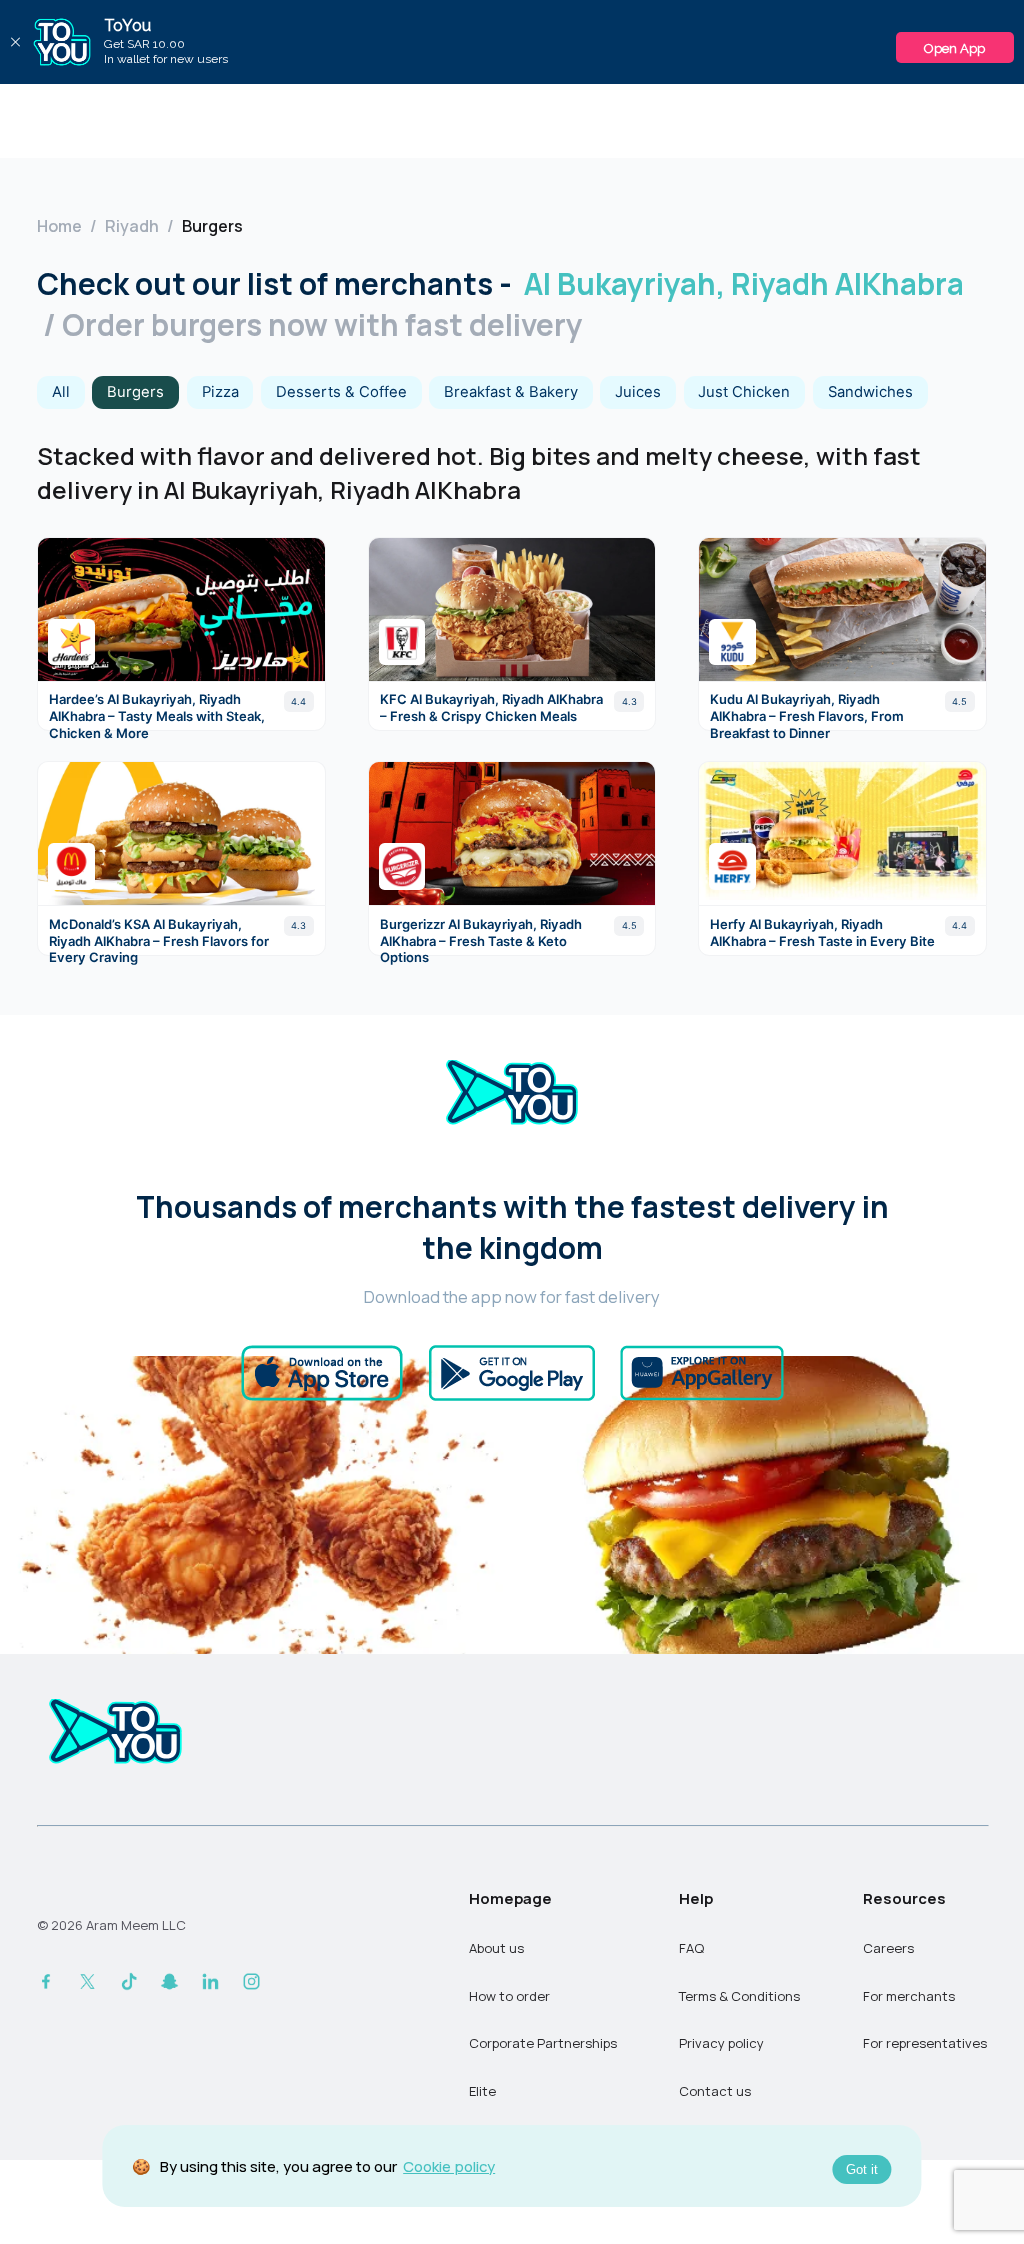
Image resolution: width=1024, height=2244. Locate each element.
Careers (888, 1948)
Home (59, 226)
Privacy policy (721, 2043)
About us (496, 1948)
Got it (862, 2169)
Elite (482, 2091)
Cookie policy (449, 2166)
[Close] (15, 42)
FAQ (691, 1948)
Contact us (715, 2091)
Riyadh (132, 226)
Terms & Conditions (739, 1996)
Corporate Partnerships (543, 2043)
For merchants (909, 1996)
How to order (509, 1996)
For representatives (925, 2043)
